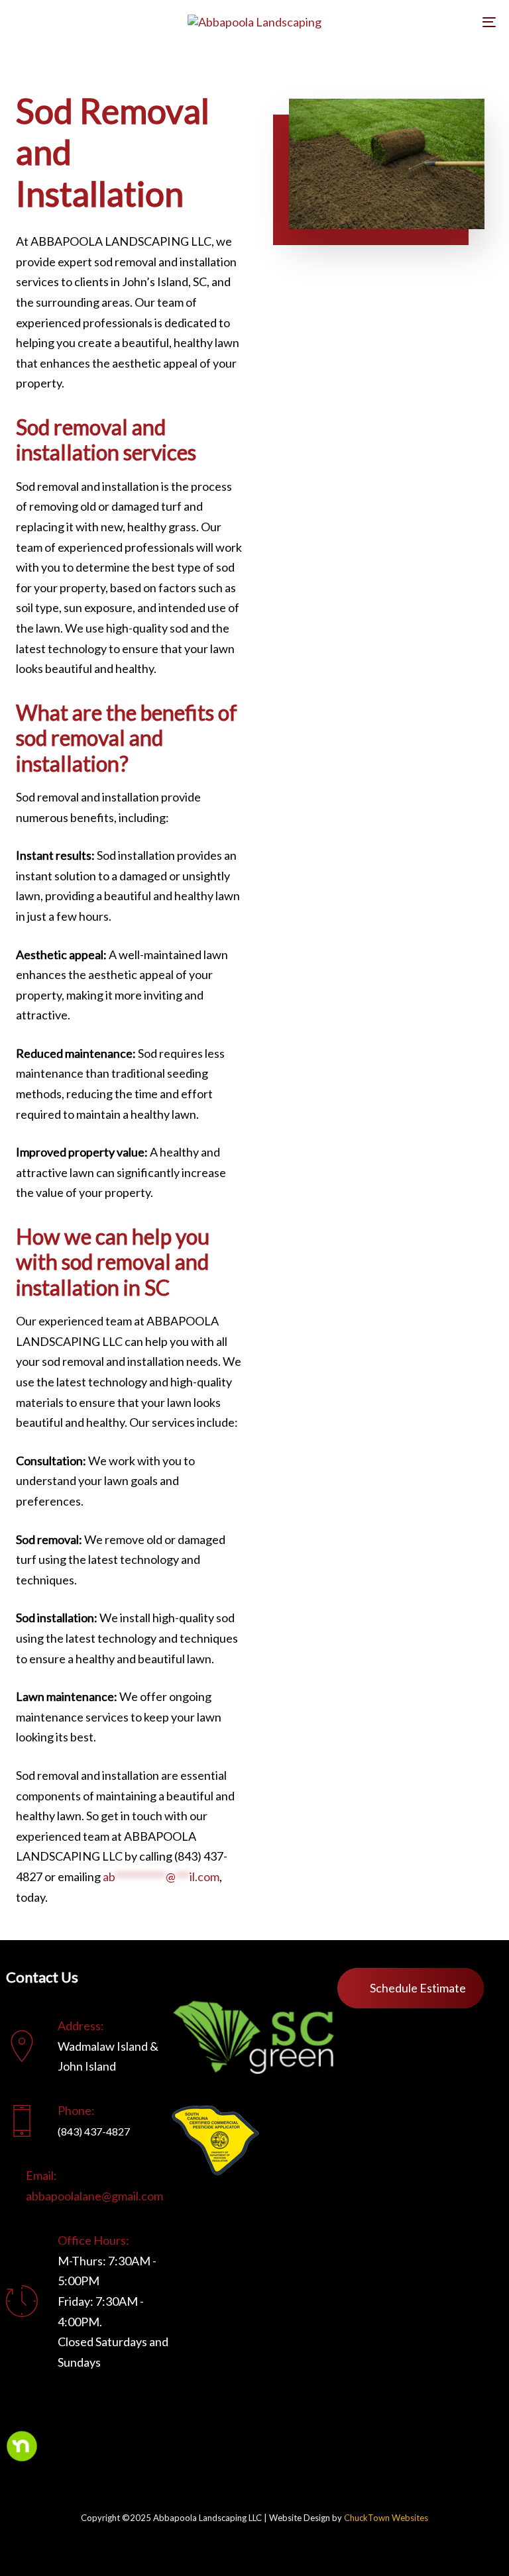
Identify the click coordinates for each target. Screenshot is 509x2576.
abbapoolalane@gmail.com (94, 2196)
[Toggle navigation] (415, 22)
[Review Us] (228, 1978)
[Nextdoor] (22, 2446)
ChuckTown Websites (386, 2518)
